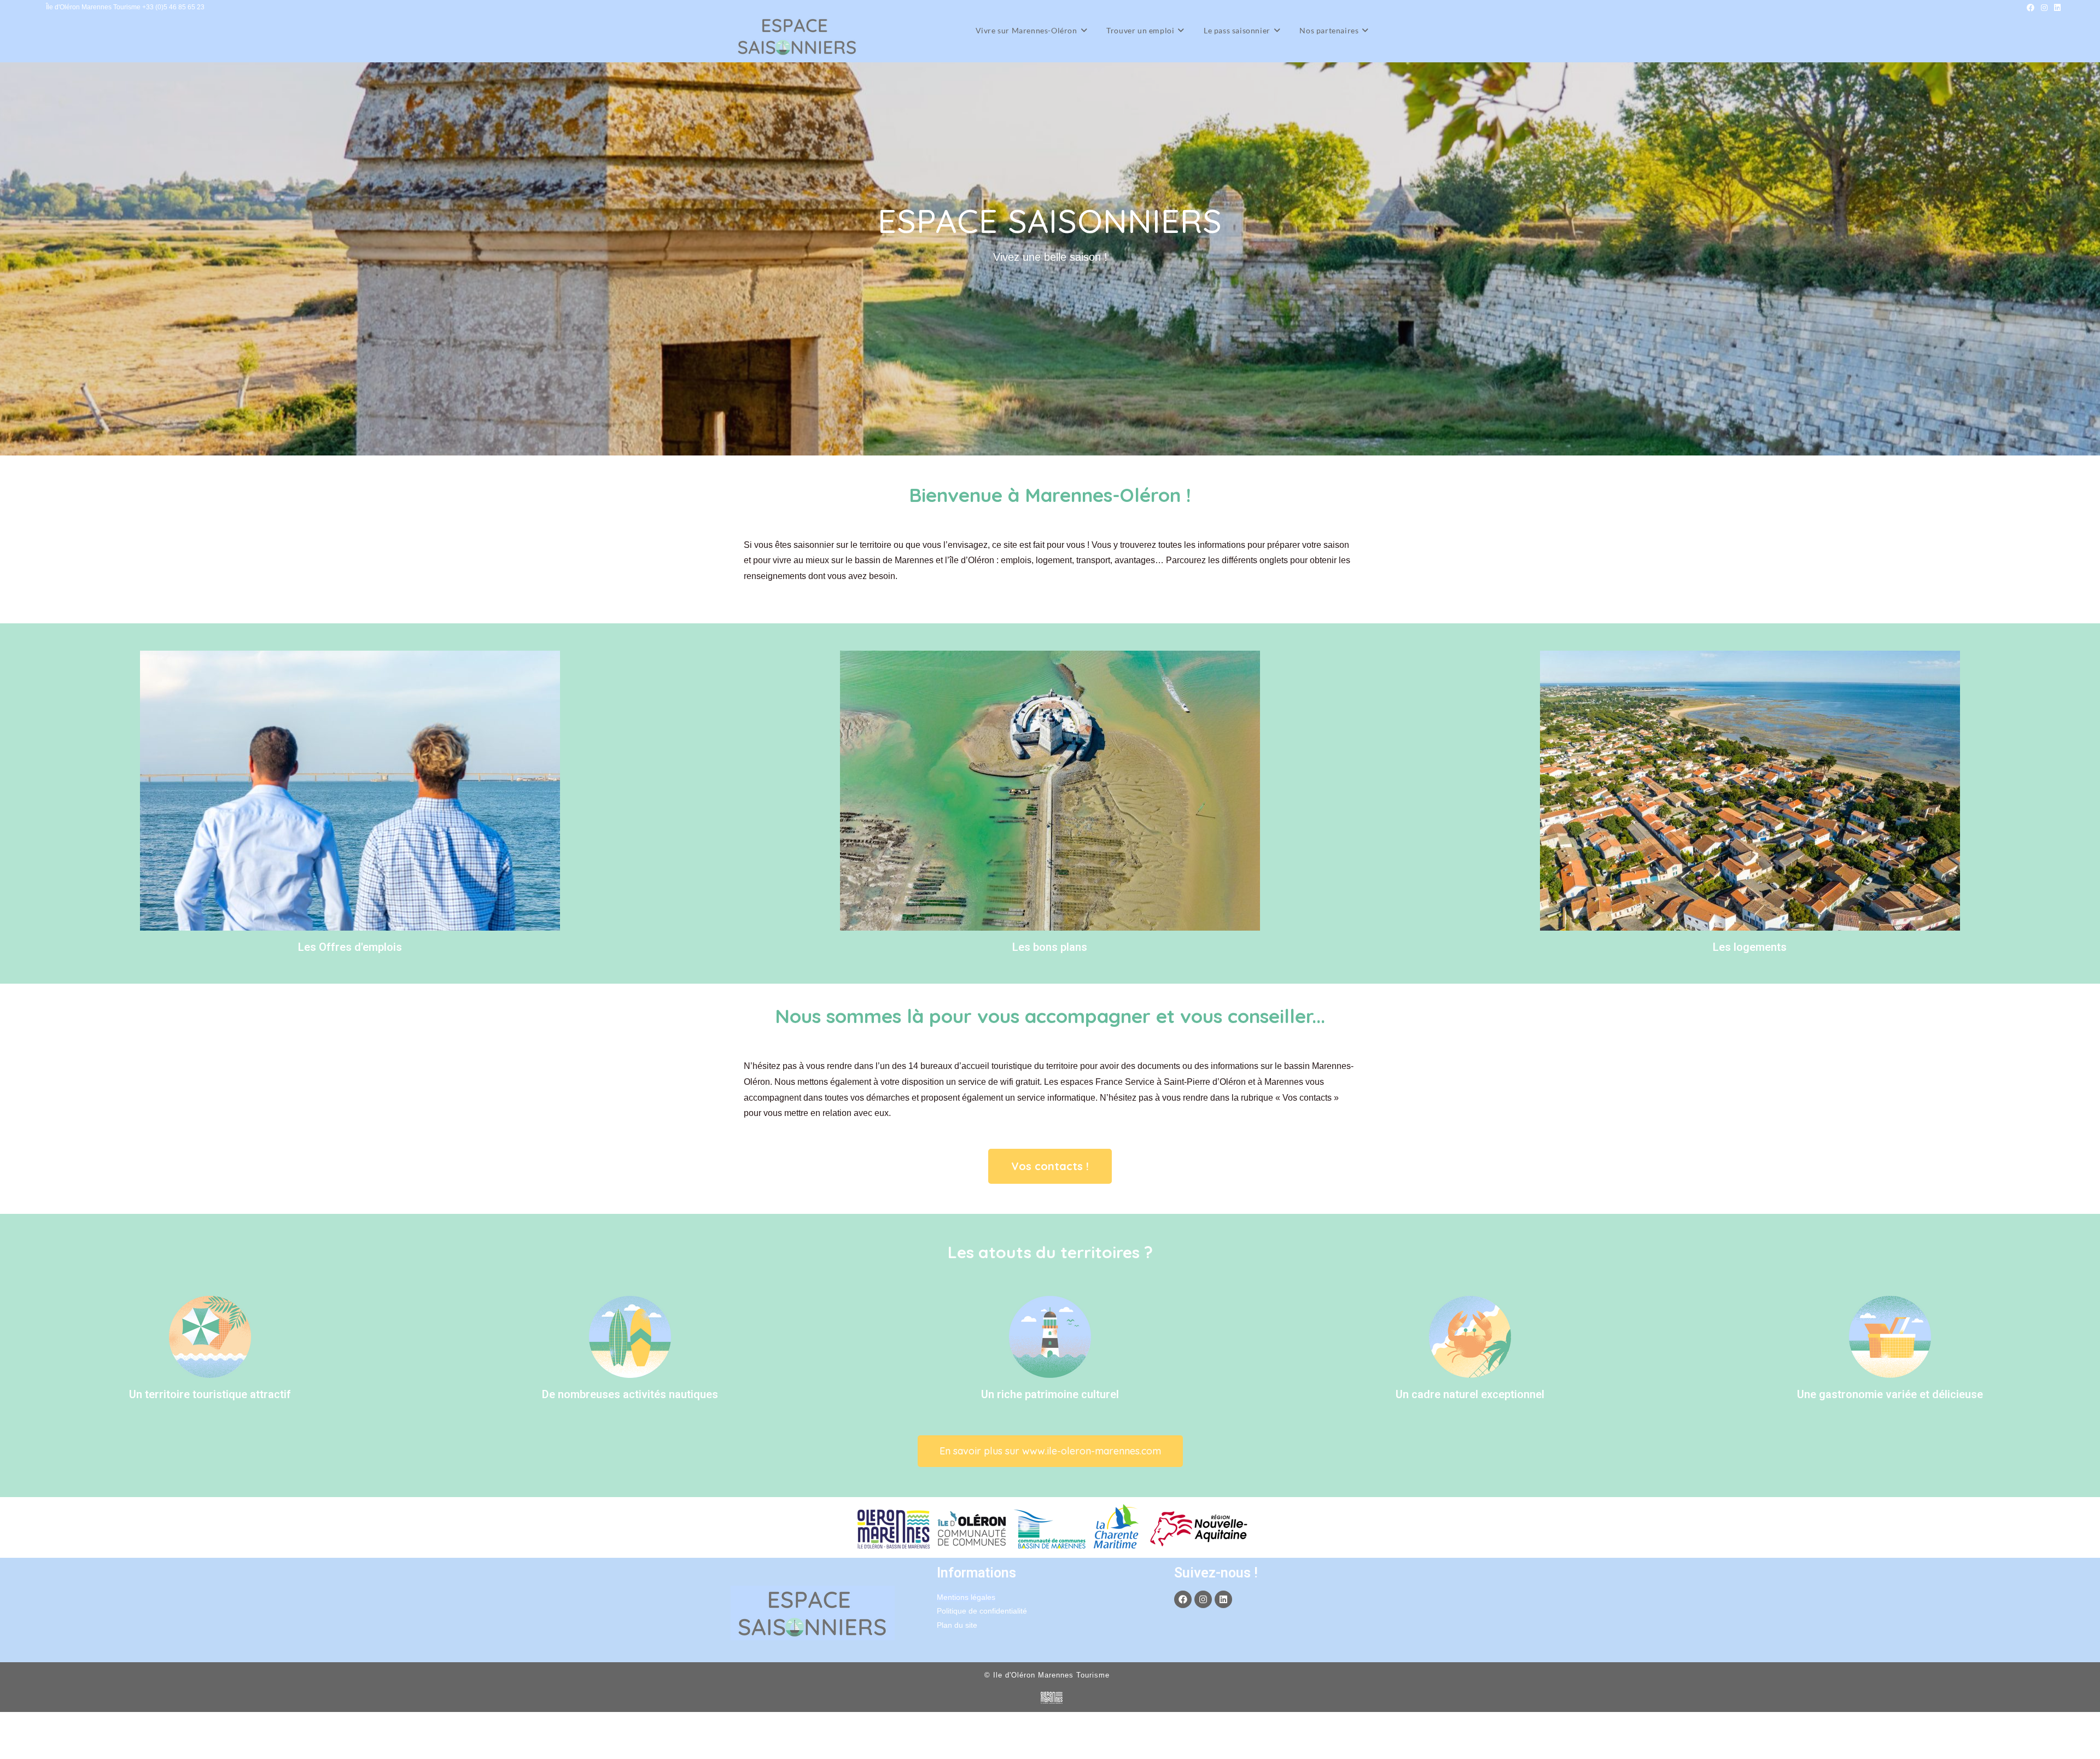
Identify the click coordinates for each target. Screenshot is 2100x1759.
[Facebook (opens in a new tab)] (2031, 8)
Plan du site (957, 1625)
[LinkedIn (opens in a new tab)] (2056, 8)
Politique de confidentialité (982, 1611)
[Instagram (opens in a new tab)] (2044, 8)
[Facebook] (1183, 1599)
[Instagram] (1203, 1599)
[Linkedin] (1223, 1599)
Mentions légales (966, 1597)
